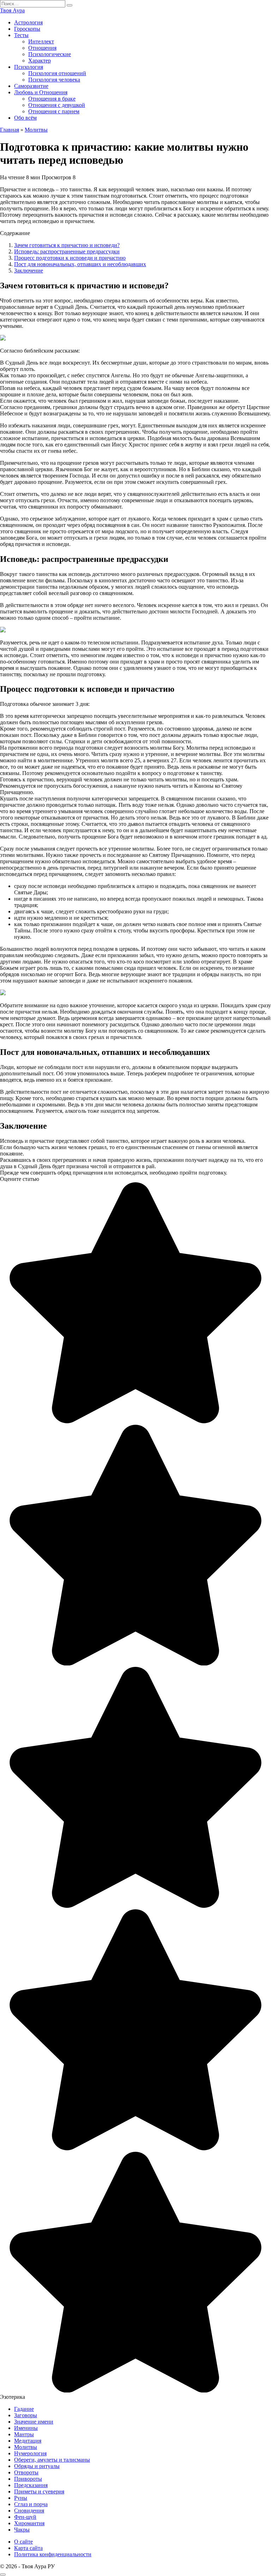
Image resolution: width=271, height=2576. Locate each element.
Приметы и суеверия (39, 2491)
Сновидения (29, 2511)
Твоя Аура (12, 10)
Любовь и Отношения (41, 92)
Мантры (24, 2434)
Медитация (28, 2441)
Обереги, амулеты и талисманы (52, 2460)
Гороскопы (27, 29)
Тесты (21, 35)
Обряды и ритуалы (37, 2466)
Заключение (29, 271)
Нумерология (30, 2453)
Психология (29, 67)
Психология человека (54, 80)
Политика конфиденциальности (53, 2554)
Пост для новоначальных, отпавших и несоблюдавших (80, 264)
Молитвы (26, 2447)
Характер (40, 61)
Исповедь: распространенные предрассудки (67, 251)
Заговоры (26, 2415)
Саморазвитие (31, 86)
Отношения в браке (52, 99)
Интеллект (41, 41)
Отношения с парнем (54, 111)
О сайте (23, 2542)
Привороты (28, 2479)
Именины (26, 2428)
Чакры (22, 2530)
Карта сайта (28, 2548)
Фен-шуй (25, 2517)
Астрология (28, 22)
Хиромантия (29, 2523)
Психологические (50, 54)
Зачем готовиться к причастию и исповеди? (67, 245)
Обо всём (25, 118)
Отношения (42, 48)
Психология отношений (57, 73)
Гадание (24, 2409)
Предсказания (31, 2485)
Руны (21, 2498)
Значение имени (34, 2422)
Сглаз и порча (31, 2504)
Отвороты (26, 2472)
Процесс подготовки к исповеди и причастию (70, 258)
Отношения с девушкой (57, 105)
